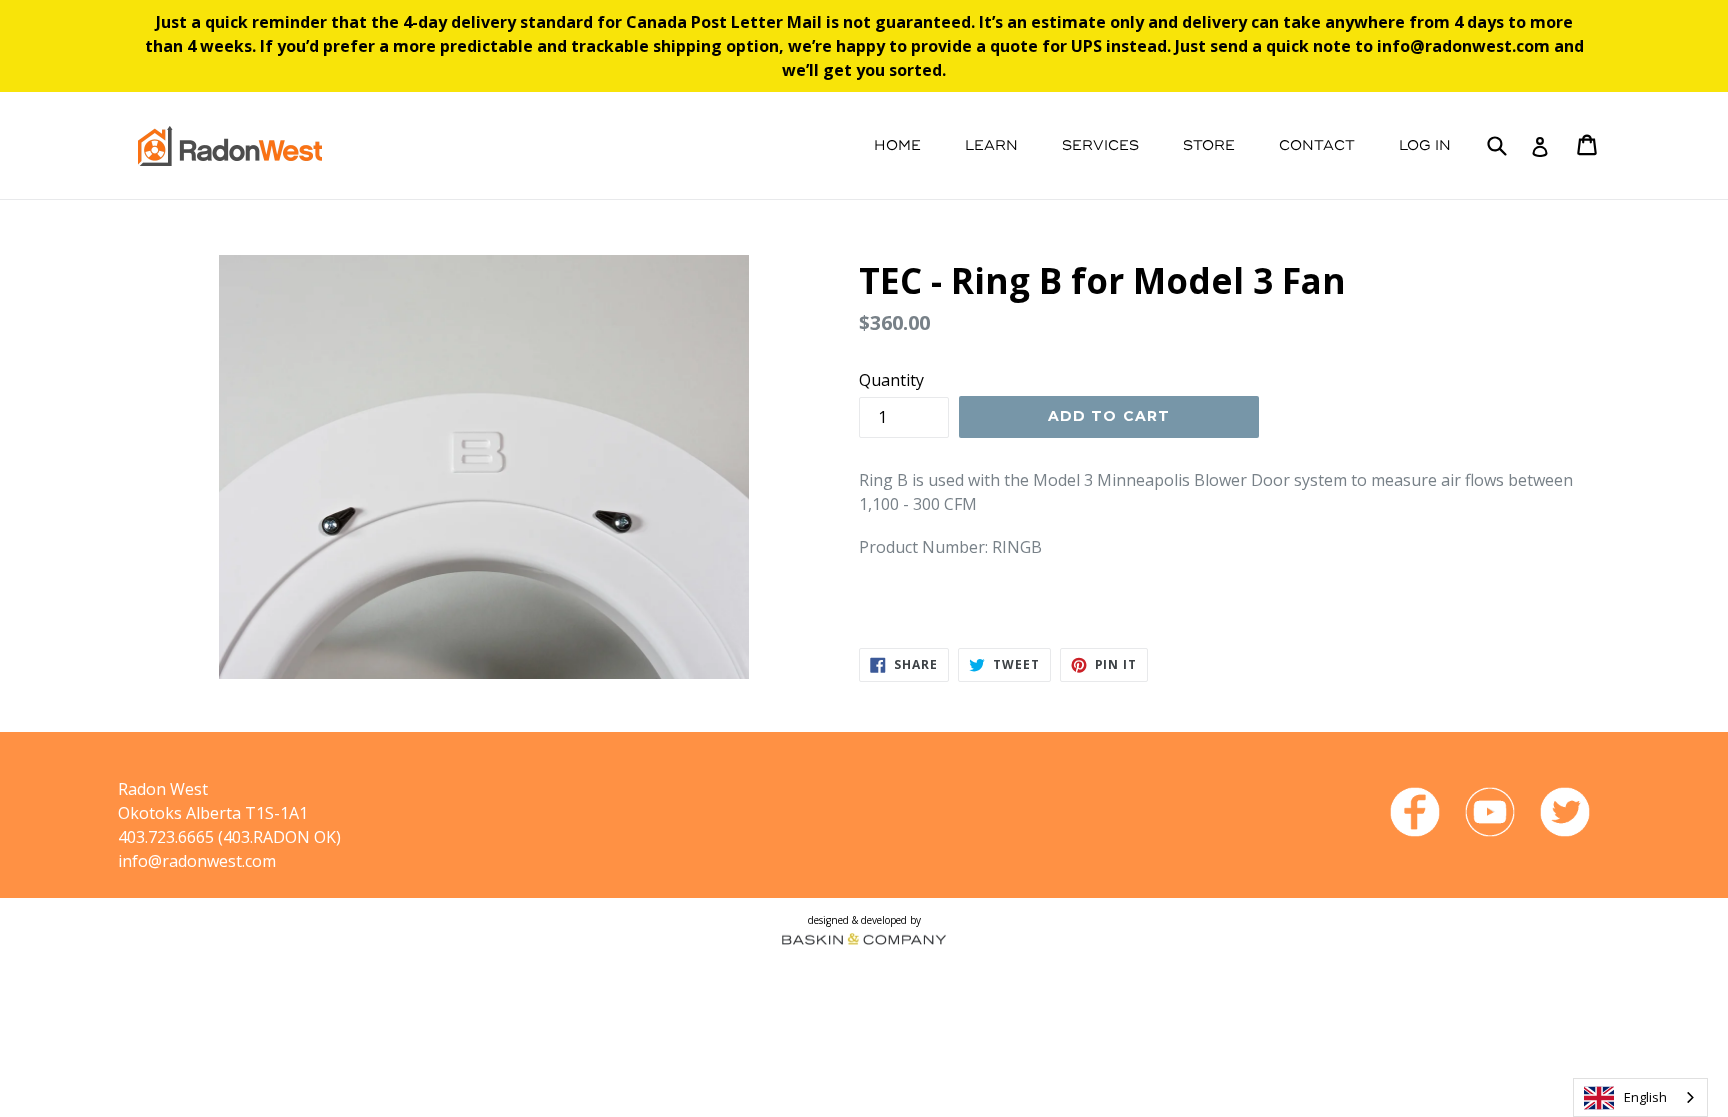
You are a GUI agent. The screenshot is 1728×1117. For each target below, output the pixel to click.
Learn (991, 145)
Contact (1317, 145)
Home (897, 145)
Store (1209, 145)
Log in (1425, 145)
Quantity (891, 380)
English (1645, 1097)
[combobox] (1640, 1097)
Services (1100, 145)
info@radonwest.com (197, 861)
